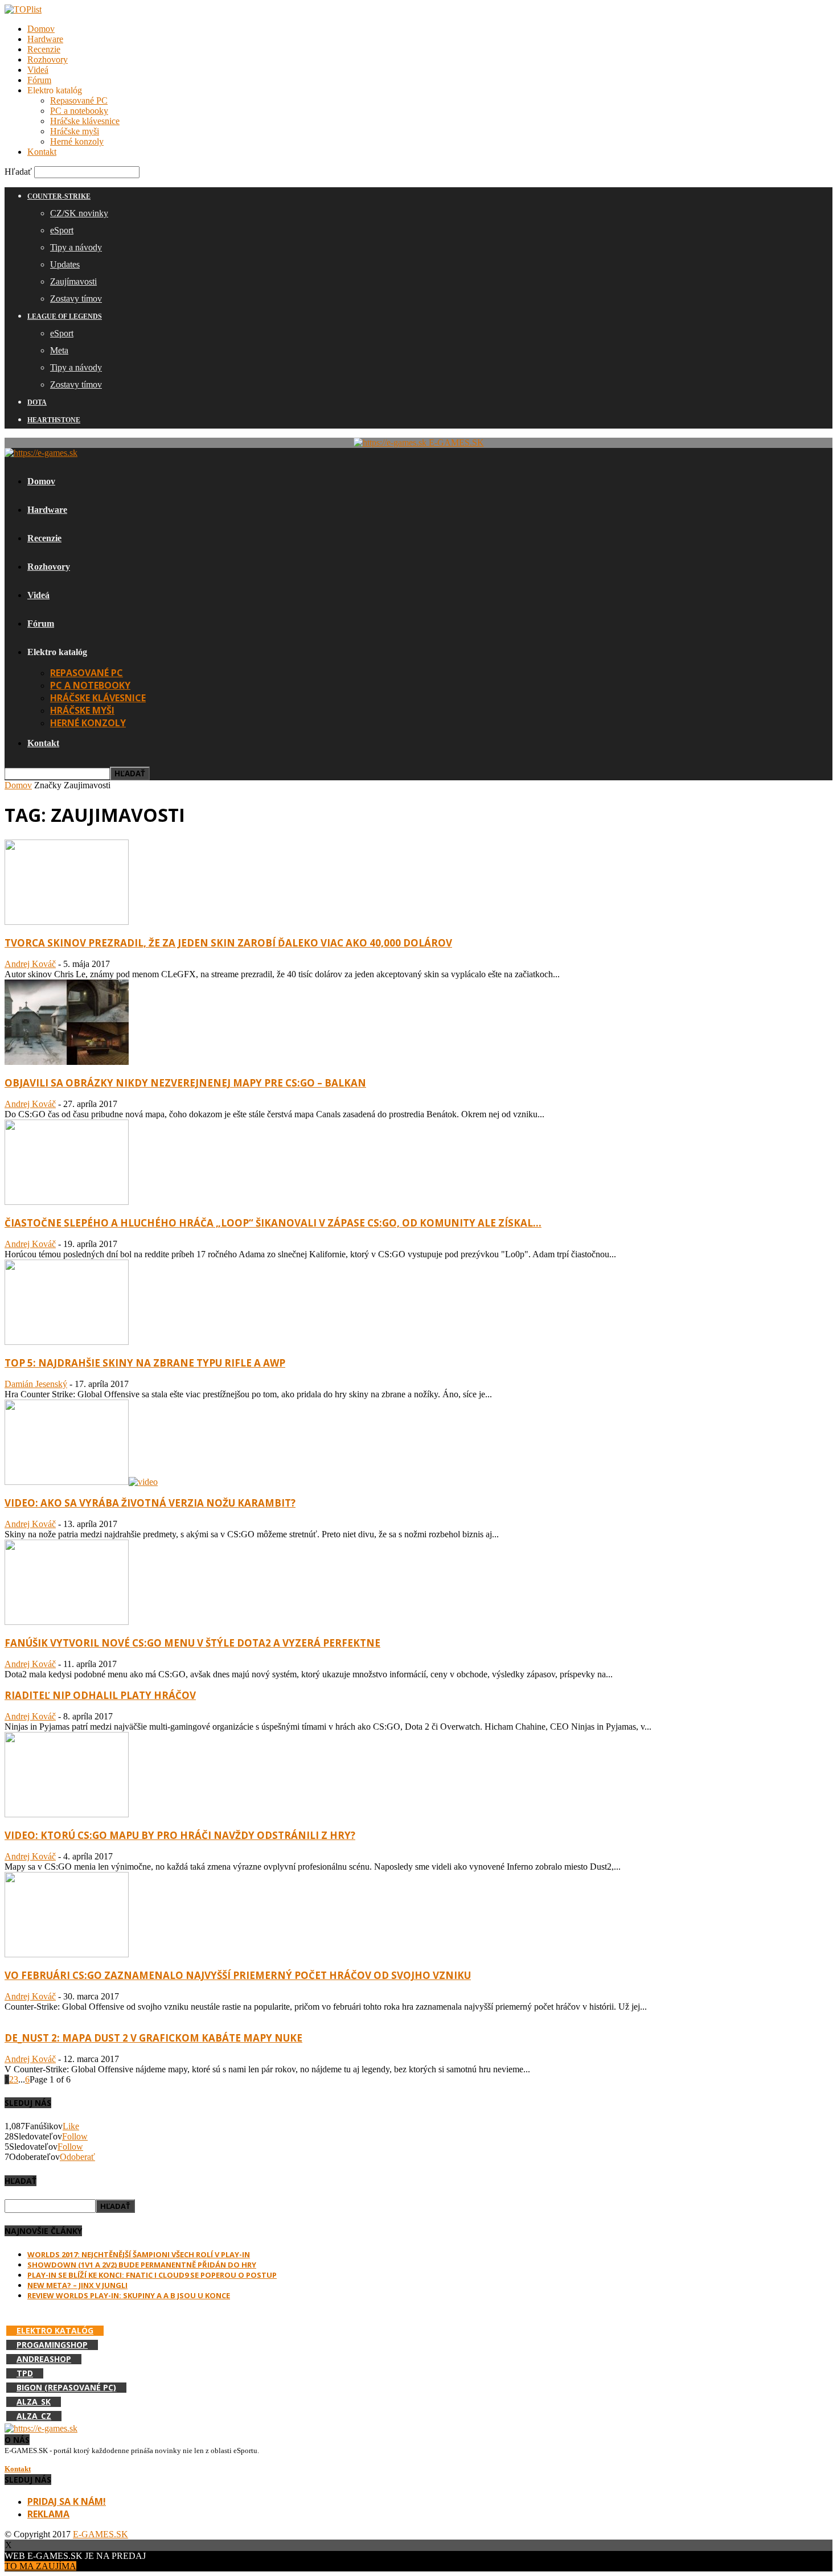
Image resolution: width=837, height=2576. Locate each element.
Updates (65, 264)
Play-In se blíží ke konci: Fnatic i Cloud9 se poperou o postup (152, 2275)
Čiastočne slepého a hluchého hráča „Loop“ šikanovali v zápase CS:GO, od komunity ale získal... (273, 1223)
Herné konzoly (77, 141)
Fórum (39, 80)
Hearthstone (54, 420)
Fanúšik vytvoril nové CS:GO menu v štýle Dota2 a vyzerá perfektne (192, 1643)
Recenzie (44, 49)
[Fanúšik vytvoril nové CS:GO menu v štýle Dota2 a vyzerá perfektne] (67, 1622)
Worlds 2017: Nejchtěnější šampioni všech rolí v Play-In (139, 2254)
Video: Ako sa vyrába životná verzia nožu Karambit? (150, 1503)
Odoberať (77, 2157)
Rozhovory (48, 59)
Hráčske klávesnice (85, 121)
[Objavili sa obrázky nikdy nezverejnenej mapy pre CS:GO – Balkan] (67, 1062)
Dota (37, 402)
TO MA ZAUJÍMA (40, 2566)
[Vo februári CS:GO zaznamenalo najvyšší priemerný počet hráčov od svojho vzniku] (67, 1954)
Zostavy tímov (76, 299)
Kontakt (42, 152)
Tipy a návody (76, 247)
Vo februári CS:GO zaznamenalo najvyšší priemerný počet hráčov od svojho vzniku (238, 1975)
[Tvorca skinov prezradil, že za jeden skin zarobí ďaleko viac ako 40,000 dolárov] (67, 922)
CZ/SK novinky (79, 213)
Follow (75, 2136)
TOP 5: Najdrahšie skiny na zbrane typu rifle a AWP (145, 1363)
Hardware (45, 39)
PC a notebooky (79, 111)
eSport (62, 230)
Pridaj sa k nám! (67, 2501)
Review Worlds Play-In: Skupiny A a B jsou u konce (129, 2295)
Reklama (48, 2514)
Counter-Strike (59, 196)
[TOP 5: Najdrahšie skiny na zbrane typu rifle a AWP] (67, 1342)
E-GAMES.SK (100, 2534)
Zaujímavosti (73, 281)
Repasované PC (79, 100)
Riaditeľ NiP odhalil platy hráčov (100, 1695)
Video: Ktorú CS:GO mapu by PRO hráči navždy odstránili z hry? (180, 1835)
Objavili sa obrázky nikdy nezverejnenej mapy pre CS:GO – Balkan (185, 1083)
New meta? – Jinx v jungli (77, 2285)
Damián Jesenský (36, 1384)
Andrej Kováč (30, 964)
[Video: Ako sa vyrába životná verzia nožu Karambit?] (81, 1482)
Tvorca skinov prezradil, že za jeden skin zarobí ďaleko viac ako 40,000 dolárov (228, 943)
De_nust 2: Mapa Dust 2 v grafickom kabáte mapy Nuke (153, 2038)
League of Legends (65, 316)
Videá (38, 70)
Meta (59, 350)
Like (71, 2126)
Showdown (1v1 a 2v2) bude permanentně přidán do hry (142, 2265)
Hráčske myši (75, 131)
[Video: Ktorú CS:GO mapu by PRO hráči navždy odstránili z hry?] (67, 1814)
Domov (41, 29)
